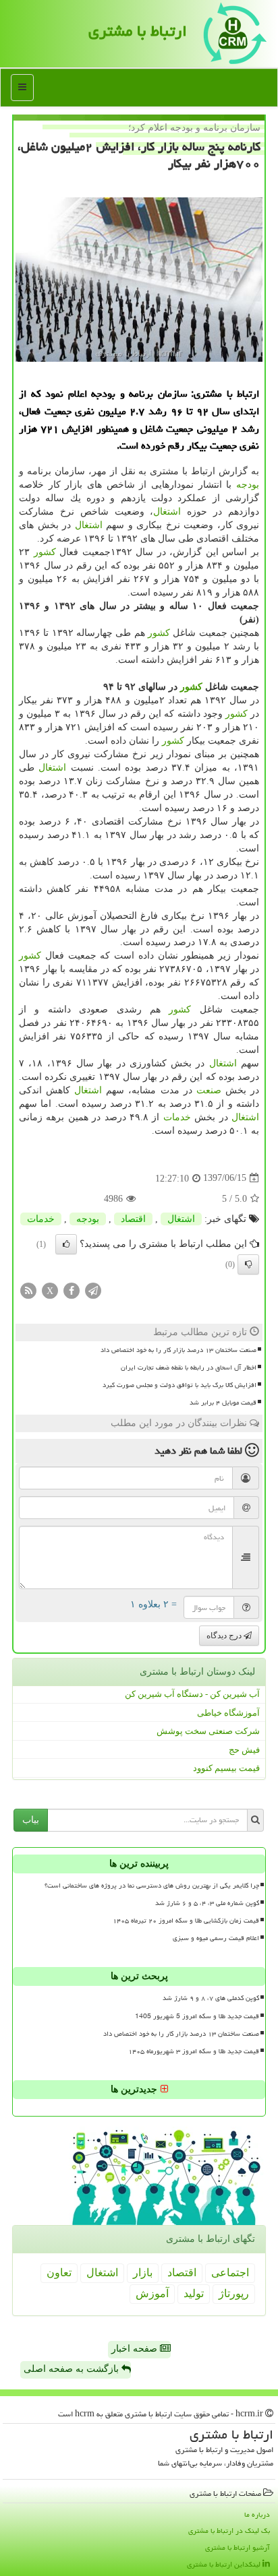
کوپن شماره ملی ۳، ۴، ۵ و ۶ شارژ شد (207, 1903)
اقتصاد (133, 1219)
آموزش (152, 2293)
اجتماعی (230, 2273)
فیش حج (244, 1750)
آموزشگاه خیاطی (228, 1713)
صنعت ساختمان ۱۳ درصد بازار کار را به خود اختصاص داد (178, 1350)
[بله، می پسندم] (66, 1244)
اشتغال (167, 512)
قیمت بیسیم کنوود (226, 1768)
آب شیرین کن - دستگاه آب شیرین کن (192, 1694)
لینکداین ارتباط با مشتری (225, 2564)
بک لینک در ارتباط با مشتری (229, 2531)
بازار (143, 2273)
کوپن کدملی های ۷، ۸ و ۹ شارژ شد (211, 1998)
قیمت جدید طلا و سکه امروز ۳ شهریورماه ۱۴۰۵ (194, 2051)
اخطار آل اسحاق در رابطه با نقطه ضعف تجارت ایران (189, 1367)
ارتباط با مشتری (138, 31)
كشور (45, 552)
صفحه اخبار (136, 2349)
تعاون (59, 2273)
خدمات (177, 1117)
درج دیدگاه (225, 1636)
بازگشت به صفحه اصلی (73, 2369)
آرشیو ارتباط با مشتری (238, 2547)
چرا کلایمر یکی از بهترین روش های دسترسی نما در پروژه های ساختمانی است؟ (152, 1886)
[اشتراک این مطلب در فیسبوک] (72, 1290)
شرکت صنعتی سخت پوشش (208, 1731)
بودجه (248, 485)
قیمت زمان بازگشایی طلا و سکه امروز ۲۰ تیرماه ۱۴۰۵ (186, 1921)
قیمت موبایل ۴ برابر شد (223, 1403)
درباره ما (257, 2514)
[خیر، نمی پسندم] (248, 1264)
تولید (194, 2293)
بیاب (31, 1820)
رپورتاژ (234, 2293)
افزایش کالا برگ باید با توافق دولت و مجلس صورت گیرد (179, 1385)
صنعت (209, 1090)
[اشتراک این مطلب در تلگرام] (93, 1290)
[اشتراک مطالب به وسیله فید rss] (28, 1290)
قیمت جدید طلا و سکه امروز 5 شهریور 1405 (197, 2016)
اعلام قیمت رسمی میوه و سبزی (216, 1938)
